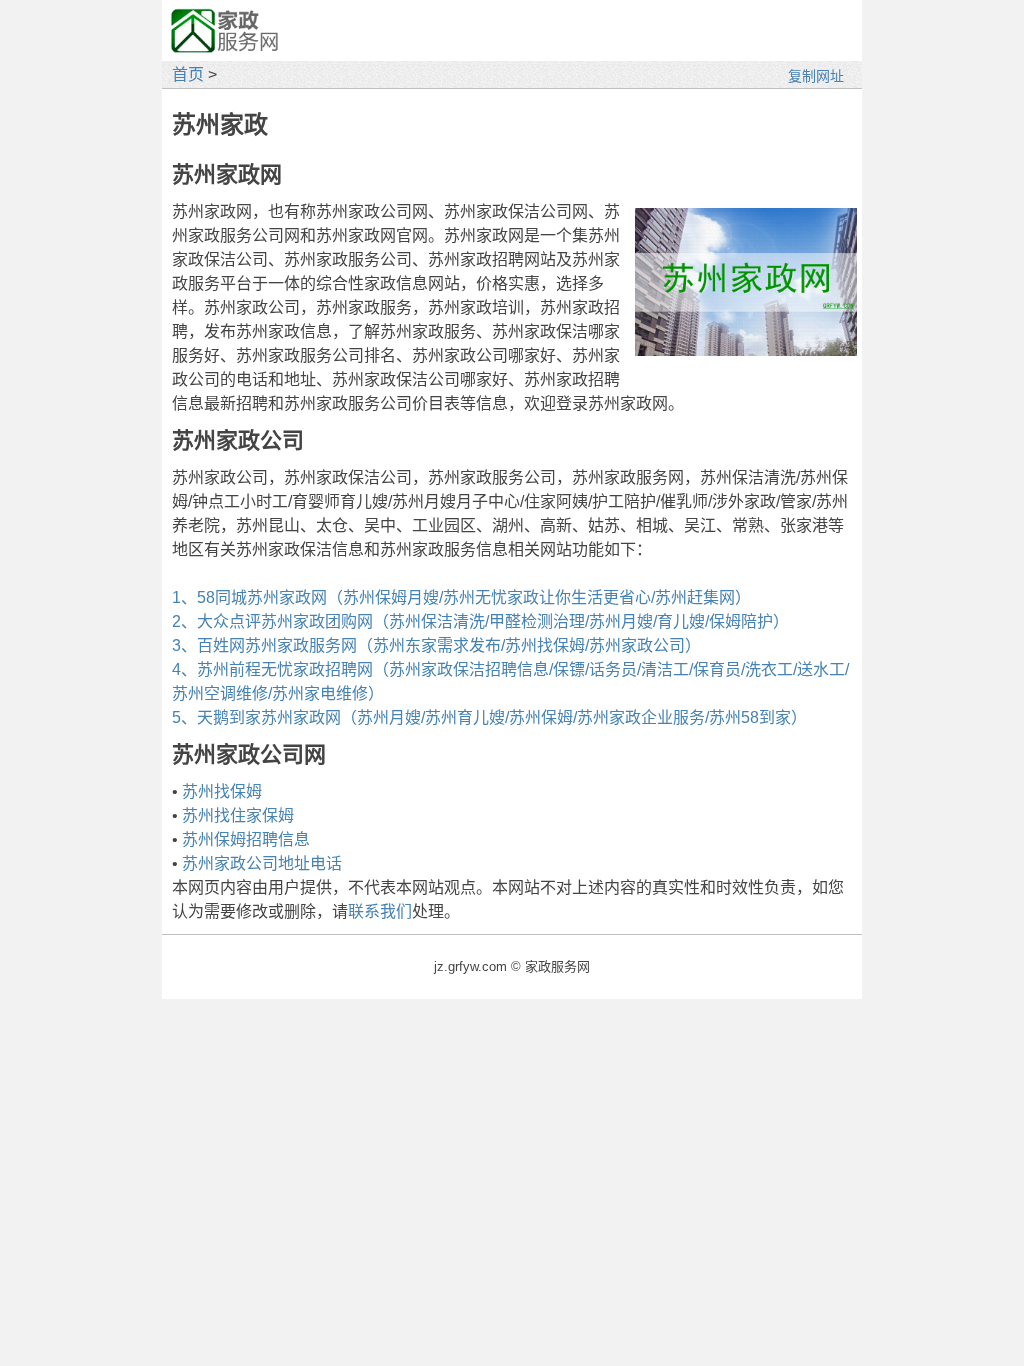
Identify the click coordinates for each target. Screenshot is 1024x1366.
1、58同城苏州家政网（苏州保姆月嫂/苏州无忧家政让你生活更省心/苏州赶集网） (461, 597)
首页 (188, 74)
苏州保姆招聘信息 (246, 839)
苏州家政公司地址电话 (262, 863)
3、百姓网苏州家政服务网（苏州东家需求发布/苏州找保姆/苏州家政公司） (436, 645)
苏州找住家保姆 (238, 815)
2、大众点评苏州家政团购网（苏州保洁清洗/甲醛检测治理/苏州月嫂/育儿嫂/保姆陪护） (480, 621)
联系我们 (380, 911)
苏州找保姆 (222, 791)
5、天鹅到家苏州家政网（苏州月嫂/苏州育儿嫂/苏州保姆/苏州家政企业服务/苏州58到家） (489, 717)
